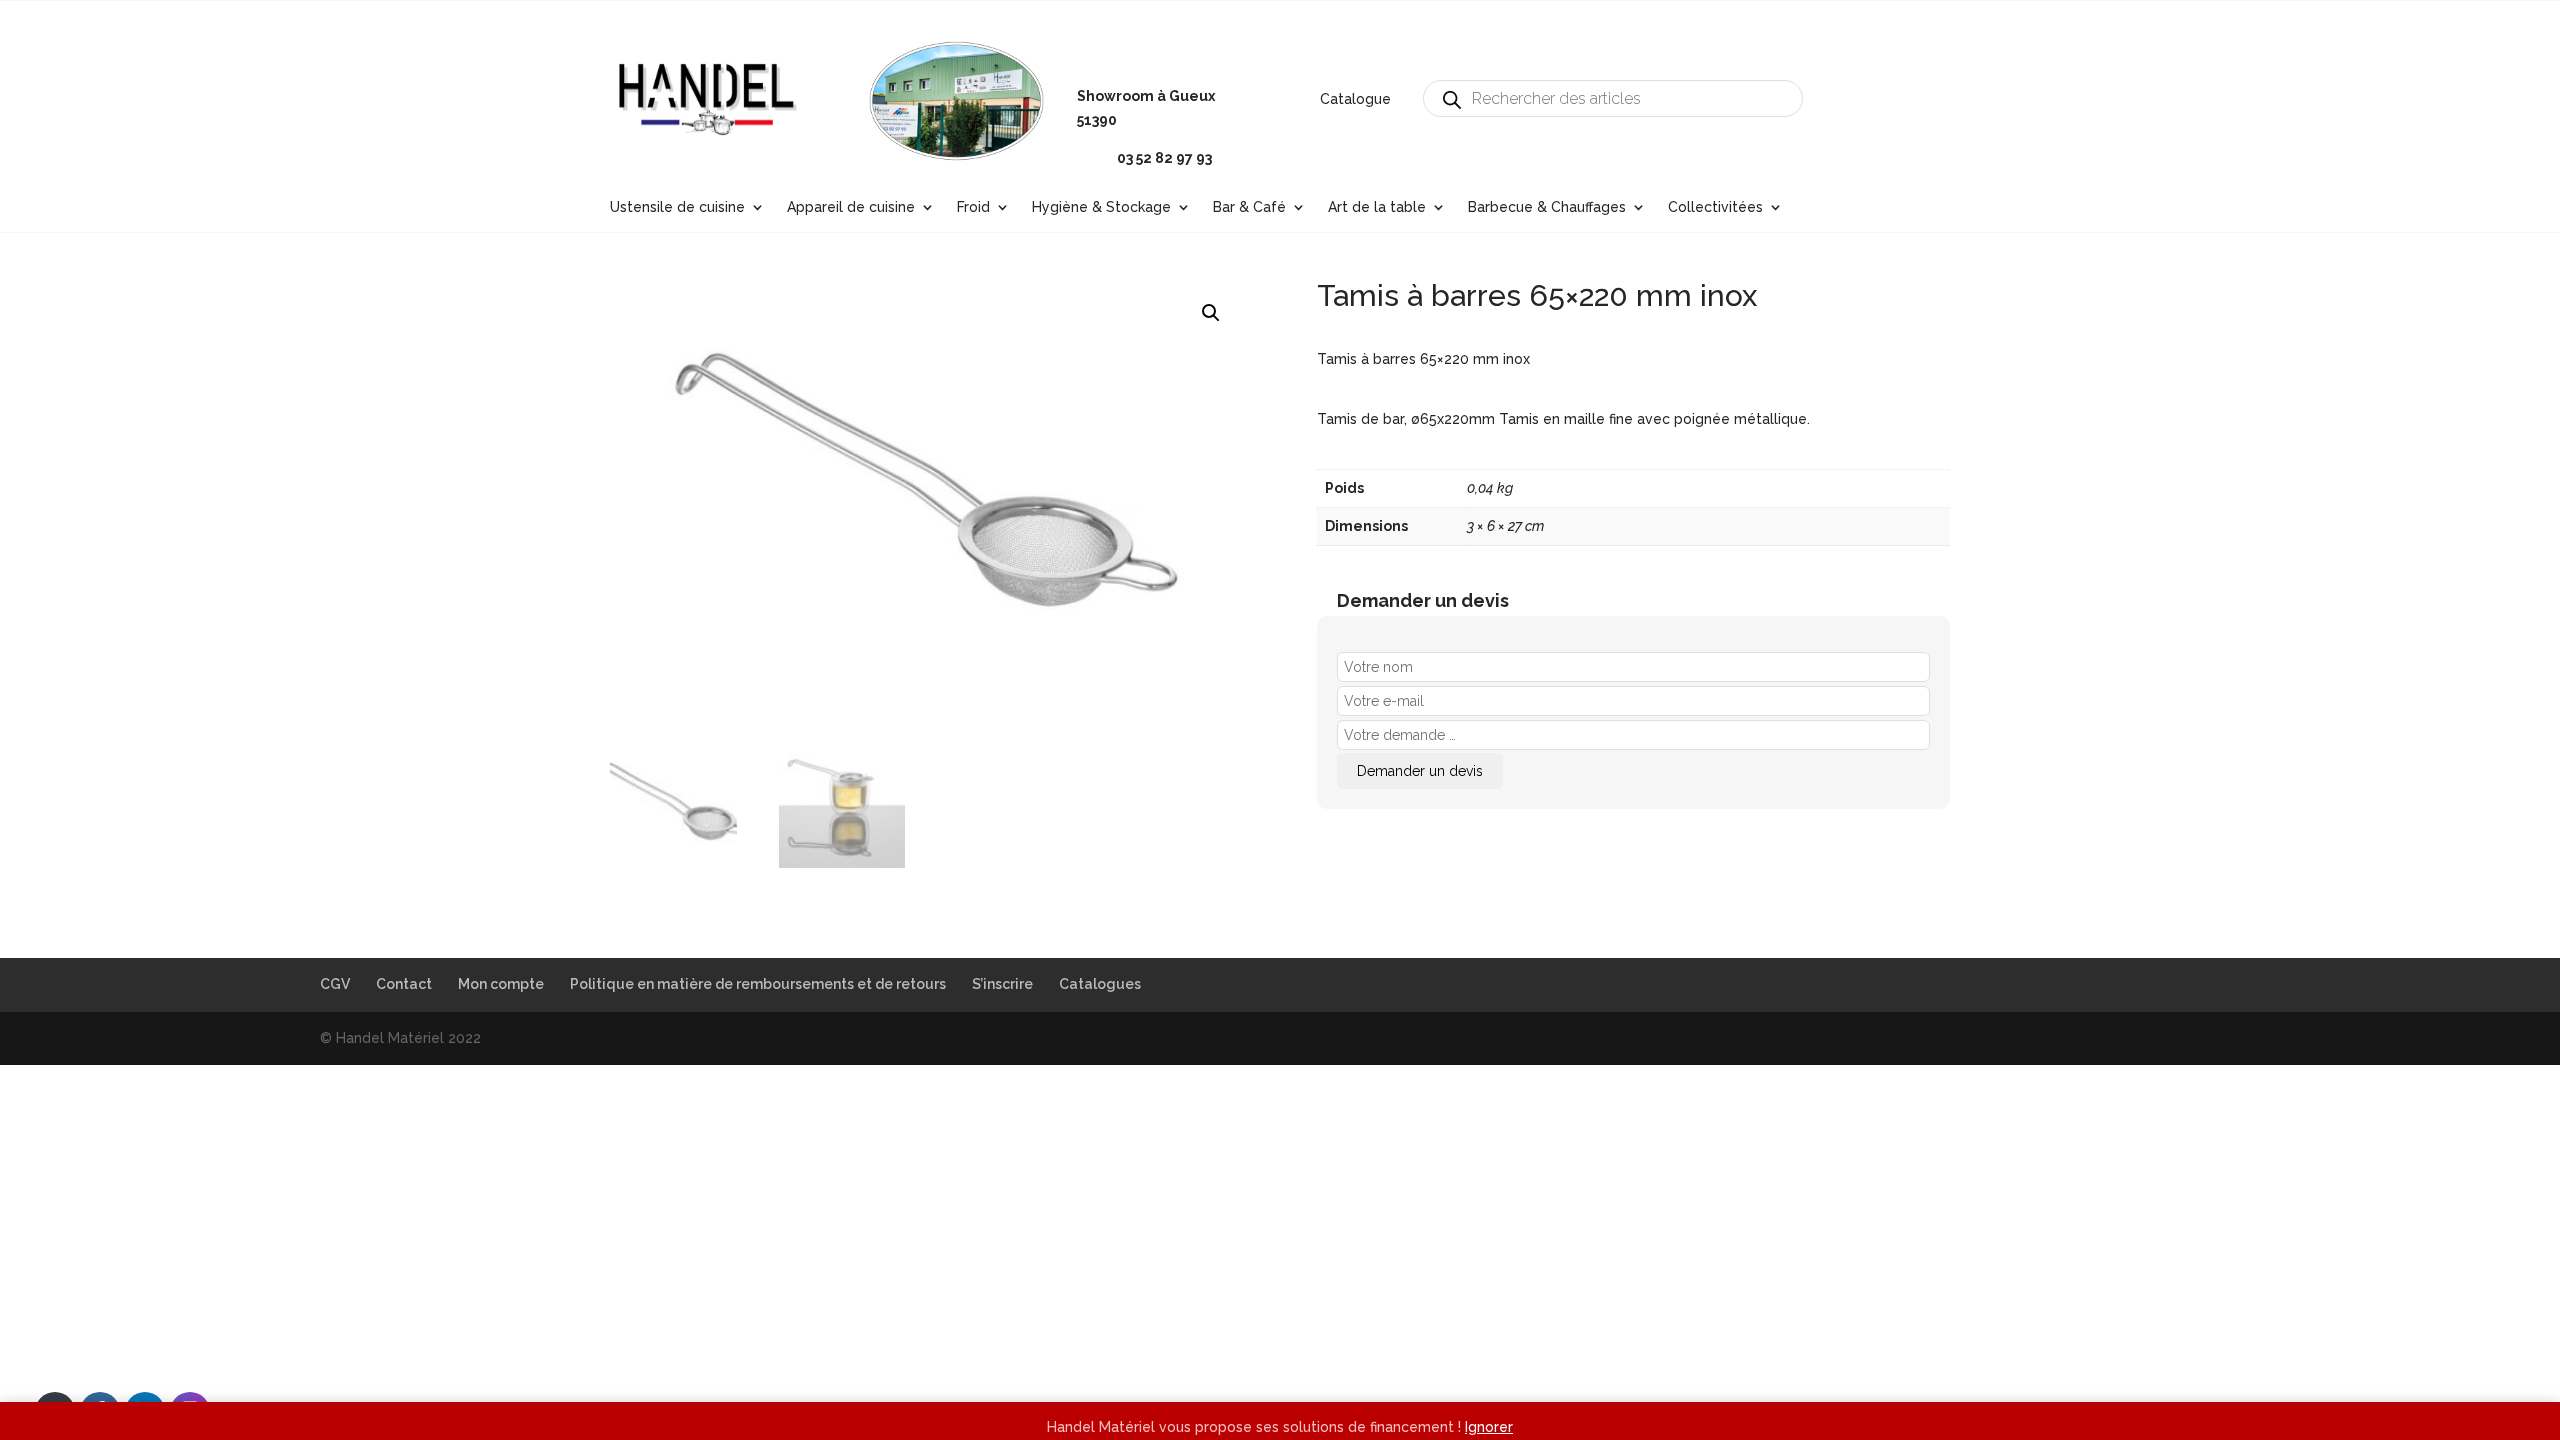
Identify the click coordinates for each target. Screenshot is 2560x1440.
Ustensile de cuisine (677, 207)
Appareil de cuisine (851, 207)
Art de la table (1377, 207)
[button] (1211, 313)
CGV (335, 984)
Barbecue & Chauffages (1547, 207)
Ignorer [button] (1489, 1427)
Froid (973, 207)
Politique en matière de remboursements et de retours (758, 984)
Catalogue (1355, 99)
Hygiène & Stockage (1101, 207)
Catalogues (1100, 984)
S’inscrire (1002, 984)
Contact (404, 984)
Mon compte (501, 984)
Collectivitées (1715, 207)
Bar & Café (1249, 207)
